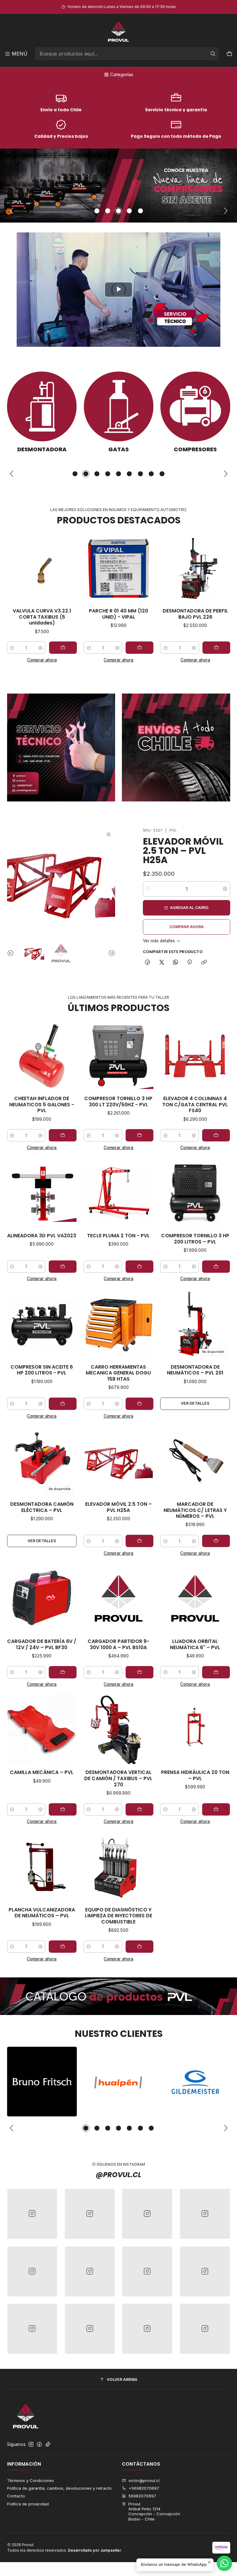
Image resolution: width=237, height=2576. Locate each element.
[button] (97, 211)
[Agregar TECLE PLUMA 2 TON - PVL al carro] (139, 1267)
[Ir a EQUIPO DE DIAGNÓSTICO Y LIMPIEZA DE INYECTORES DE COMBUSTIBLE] (118, 1867)
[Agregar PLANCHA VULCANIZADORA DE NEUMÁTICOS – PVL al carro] (63, 1947)
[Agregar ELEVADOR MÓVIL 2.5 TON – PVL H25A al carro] (139, 1541)
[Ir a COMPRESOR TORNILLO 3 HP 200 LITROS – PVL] (195, 1193)
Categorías (122, 74)
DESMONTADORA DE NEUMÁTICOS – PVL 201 (195, 1370)
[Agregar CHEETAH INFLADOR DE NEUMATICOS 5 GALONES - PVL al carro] (63, 1135)
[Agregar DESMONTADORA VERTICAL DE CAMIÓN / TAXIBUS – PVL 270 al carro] (139, 1809)
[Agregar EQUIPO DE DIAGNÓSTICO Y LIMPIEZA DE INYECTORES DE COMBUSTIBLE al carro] (139, 1947)
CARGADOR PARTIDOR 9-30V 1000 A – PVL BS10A (118, 1644)
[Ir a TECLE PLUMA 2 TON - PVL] (118, 1193)
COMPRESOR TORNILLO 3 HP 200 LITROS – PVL (195, 1239)
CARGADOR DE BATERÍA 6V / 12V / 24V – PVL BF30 (42, 1644)
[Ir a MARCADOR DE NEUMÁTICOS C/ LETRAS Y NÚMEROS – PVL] (195, 1462)
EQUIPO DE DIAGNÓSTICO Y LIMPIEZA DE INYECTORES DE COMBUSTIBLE (118, 1916)
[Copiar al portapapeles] (204, 963)
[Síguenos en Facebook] (39, 2445)
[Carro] (229, 54)
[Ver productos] (55, 412)
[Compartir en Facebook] (148, 963)
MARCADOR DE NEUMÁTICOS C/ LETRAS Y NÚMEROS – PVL (195, 1510)
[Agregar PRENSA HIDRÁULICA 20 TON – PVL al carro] (216, 1809)
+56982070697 (144, 2488)
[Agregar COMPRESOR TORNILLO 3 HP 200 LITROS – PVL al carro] (216, 1267)
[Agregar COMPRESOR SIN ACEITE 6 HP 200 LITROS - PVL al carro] (63, 1404)
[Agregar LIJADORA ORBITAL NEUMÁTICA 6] (216, 1672)
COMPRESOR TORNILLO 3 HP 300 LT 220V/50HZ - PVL (118, 1102)
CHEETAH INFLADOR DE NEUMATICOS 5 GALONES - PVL (42, 1105)
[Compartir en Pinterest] (190, 963)
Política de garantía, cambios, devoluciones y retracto (59, 2488)
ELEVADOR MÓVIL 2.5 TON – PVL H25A (183, 851)
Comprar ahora (67, 660)
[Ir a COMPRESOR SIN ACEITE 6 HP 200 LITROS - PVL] (42, 1325)
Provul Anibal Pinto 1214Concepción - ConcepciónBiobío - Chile (154, 2511)
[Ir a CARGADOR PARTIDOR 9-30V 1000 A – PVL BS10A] (118, 1599)
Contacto (16, 2496)
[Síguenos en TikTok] (48, 2445)
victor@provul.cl (144, 2480)
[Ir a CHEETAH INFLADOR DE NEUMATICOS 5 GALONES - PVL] (42, 1056)
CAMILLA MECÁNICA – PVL (42, 1772)
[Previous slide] (12, 211)
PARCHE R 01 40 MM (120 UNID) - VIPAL (67, 614)
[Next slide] (226, 211)
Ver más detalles (159, 941)
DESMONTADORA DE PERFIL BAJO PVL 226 (144, 614)
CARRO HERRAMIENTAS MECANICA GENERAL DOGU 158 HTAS (118, 1373)
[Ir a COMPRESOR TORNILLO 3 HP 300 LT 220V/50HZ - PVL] (118, 1056)
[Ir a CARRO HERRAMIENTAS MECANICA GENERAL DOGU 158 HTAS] (118, 1325)
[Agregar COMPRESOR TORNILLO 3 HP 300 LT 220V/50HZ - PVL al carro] (139, 1135)
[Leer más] (118, 186)
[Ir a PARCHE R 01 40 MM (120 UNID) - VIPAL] (67, 568)
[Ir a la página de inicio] (118, 32)
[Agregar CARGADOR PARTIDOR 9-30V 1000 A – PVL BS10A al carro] (139, 1672)
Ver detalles (195, 1403)
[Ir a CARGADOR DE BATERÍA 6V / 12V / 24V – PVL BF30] (42, 1599)
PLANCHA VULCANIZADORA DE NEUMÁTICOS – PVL (42, 1913)
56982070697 (142, 2496)
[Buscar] (213, 54)
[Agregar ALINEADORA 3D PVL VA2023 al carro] (63, 1267)
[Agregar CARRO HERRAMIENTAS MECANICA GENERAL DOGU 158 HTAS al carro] (139, 1404)
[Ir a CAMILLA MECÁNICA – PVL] (42, 1730)
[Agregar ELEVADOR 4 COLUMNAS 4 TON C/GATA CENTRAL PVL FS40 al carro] (216, 1135)
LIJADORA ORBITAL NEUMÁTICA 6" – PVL (195, 1644)
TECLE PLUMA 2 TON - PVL (118, 1236)
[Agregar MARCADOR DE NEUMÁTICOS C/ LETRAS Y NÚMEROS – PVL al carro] (216, 1541)
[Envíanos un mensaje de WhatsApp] (224, 2563)
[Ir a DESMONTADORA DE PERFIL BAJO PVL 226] (144, 568)
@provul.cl (118, 2175)
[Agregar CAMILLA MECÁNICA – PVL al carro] (63, 1809)
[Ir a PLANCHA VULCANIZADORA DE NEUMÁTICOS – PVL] (42, 1867)
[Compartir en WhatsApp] (175, 963)
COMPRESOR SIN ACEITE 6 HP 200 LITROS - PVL (42, 1370)
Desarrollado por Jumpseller (94, 2550)
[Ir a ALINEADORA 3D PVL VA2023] (42, 1193)
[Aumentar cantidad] (66, 648)
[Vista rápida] (43, 568)
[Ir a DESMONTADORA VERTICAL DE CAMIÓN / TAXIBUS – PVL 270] (118, 1730)
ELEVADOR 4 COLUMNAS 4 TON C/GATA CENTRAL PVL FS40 (195, 1105)
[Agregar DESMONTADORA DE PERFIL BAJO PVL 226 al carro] (165, 648)
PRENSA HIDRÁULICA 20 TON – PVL (195, 1775)
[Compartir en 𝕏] (162, 963)
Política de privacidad (28, 2504)
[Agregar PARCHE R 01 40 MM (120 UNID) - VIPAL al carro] (88, 648)
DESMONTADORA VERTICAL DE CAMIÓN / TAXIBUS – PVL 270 (118, 1778)
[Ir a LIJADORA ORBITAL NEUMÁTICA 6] (195, 1599)
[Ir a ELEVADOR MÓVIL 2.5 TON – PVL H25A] (118, 1462)
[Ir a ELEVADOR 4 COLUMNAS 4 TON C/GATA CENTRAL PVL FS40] (195, 1056)
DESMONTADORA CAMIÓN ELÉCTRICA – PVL (42, 1507)
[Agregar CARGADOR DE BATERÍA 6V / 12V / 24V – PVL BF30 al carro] (63, 1672)
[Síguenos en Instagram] (31, 2445)
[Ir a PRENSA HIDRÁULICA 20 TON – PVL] (195, 1730)
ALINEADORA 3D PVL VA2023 (42, 1236)
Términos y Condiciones (31, 2480)
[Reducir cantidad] (37, 648)
